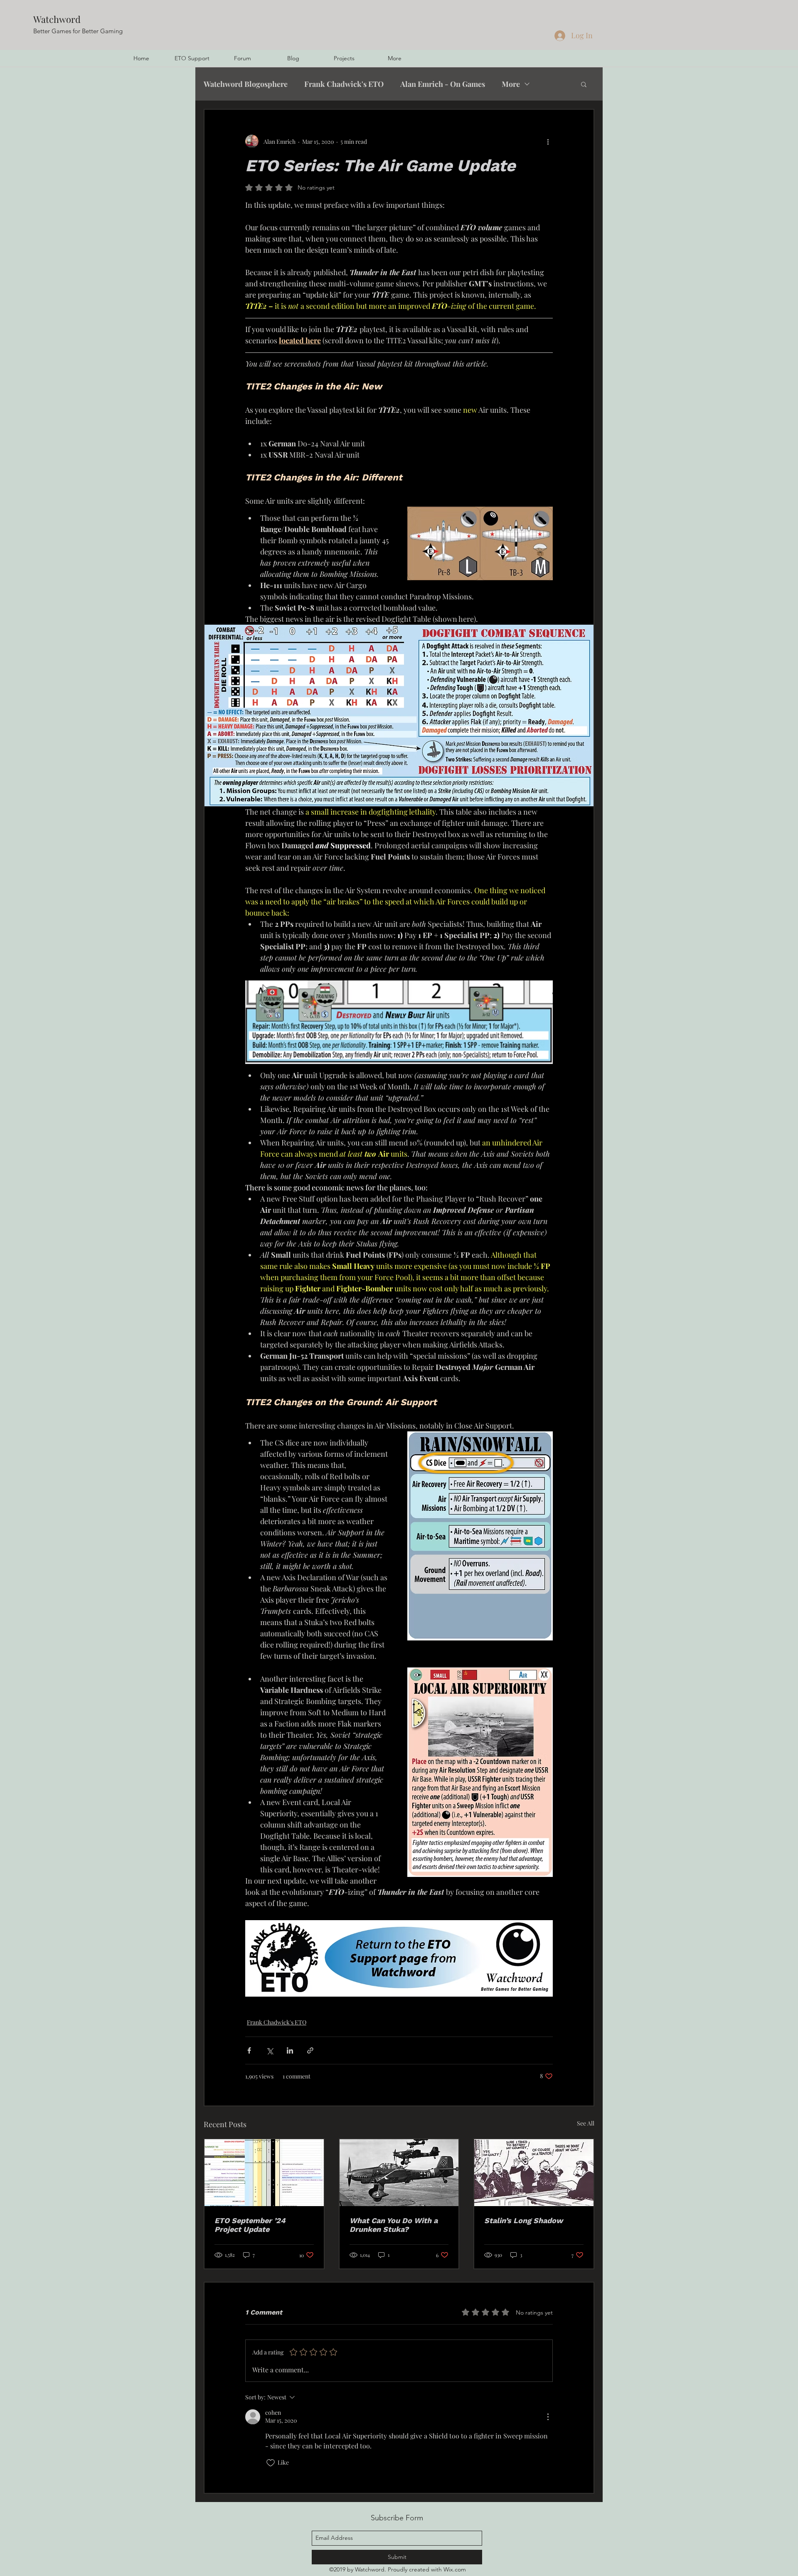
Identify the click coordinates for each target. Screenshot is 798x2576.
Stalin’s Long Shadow (523, 2220)
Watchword (57, 19)
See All (586, 2123)
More (511, 84)
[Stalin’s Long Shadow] (534, 2173)
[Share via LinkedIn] (290, 2050)
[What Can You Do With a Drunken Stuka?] (399, 2173)
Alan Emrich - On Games (443, 84)
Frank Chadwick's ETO (344, 84)
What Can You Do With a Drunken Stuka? (394, 2225)
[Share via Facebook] (249, 2050)
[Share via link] (310, 2050)
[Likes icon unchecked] (271, 2463)
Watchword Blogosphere (246, 84)
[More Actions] (548, 2417)
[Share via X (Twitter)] (270, 2050)
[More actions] (548, 141)
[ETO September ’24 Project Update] (264, 2173)
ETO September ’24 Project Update (250, 2225)
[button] (584, 84)
